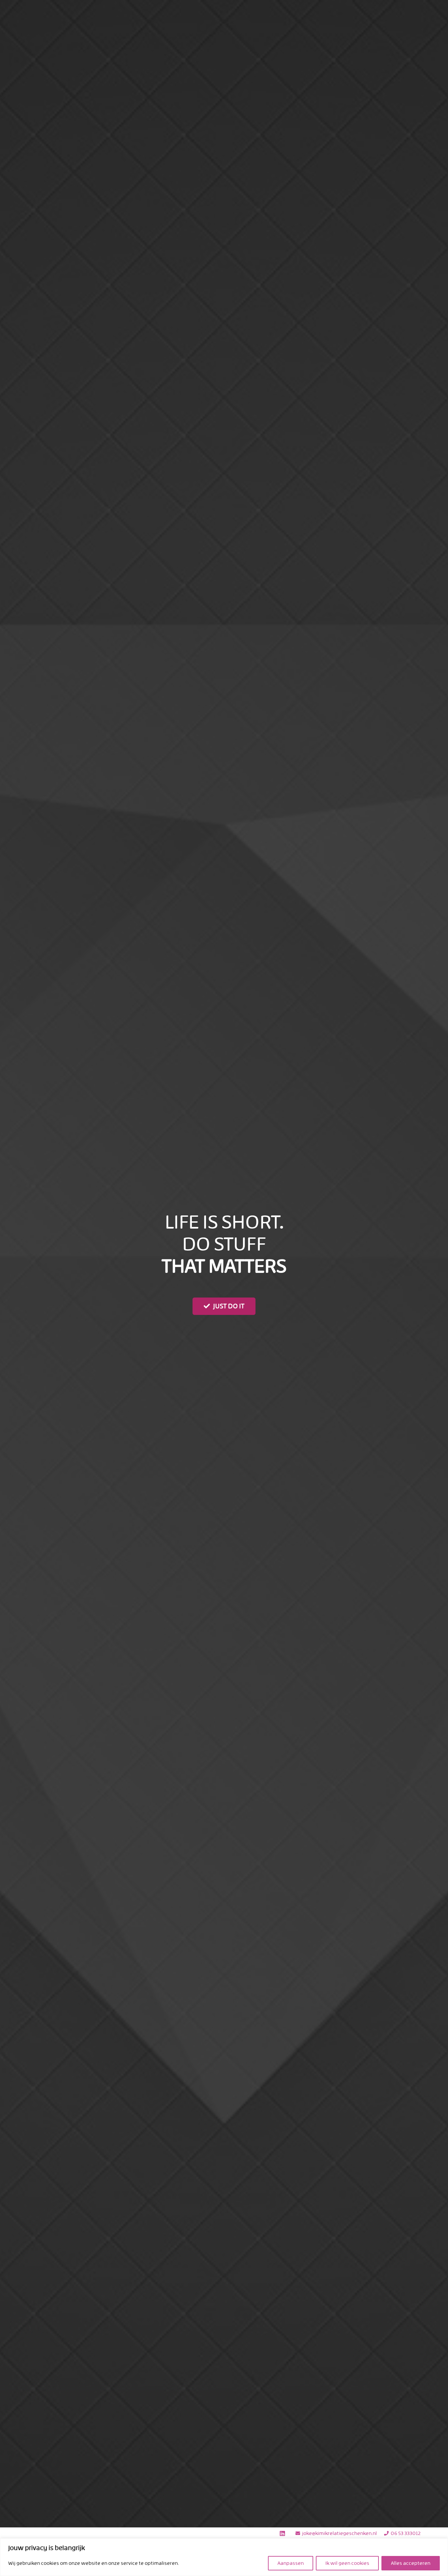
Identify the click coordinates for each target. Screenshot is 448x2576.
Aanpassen (291, 2563)
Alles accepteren (411, 2563)
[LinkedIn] (282, 2533)
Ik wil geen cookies (347, 2563)
